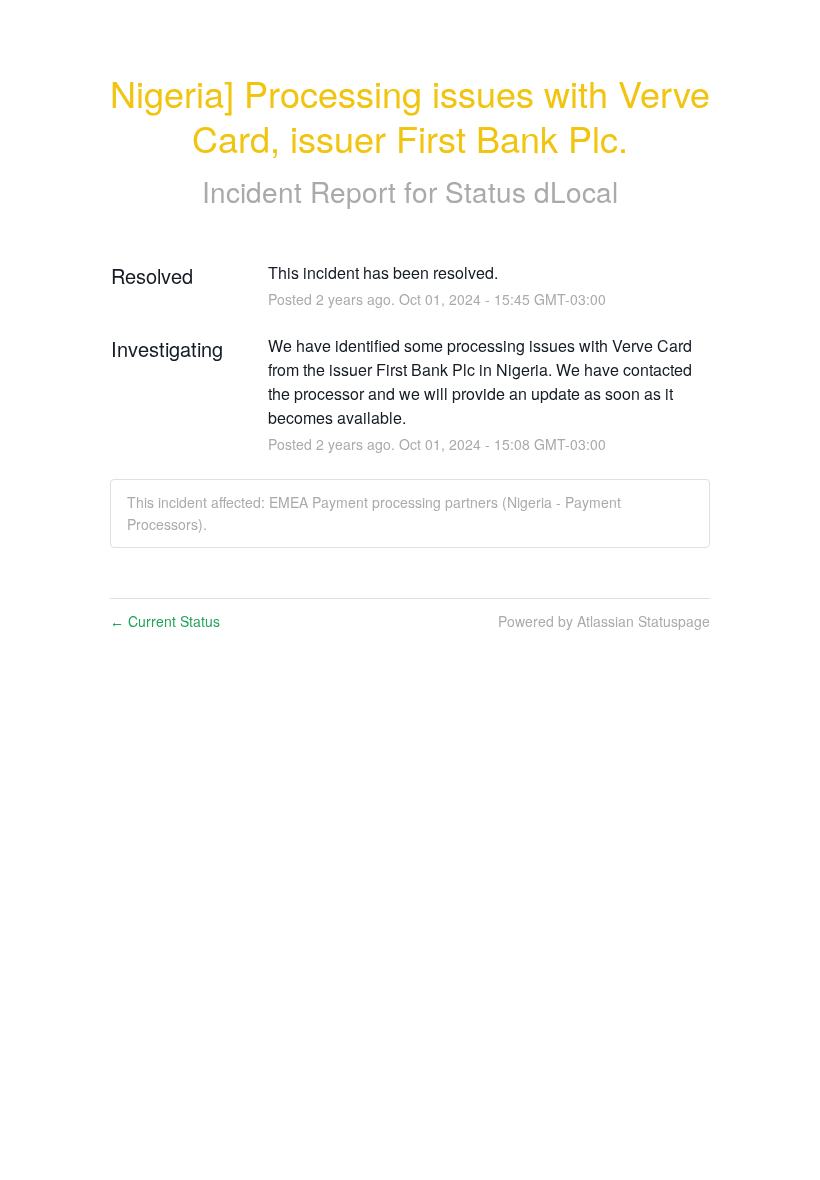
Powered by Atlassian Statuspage (604, 621)
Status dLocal (531, 191)
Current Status (165, 621)
